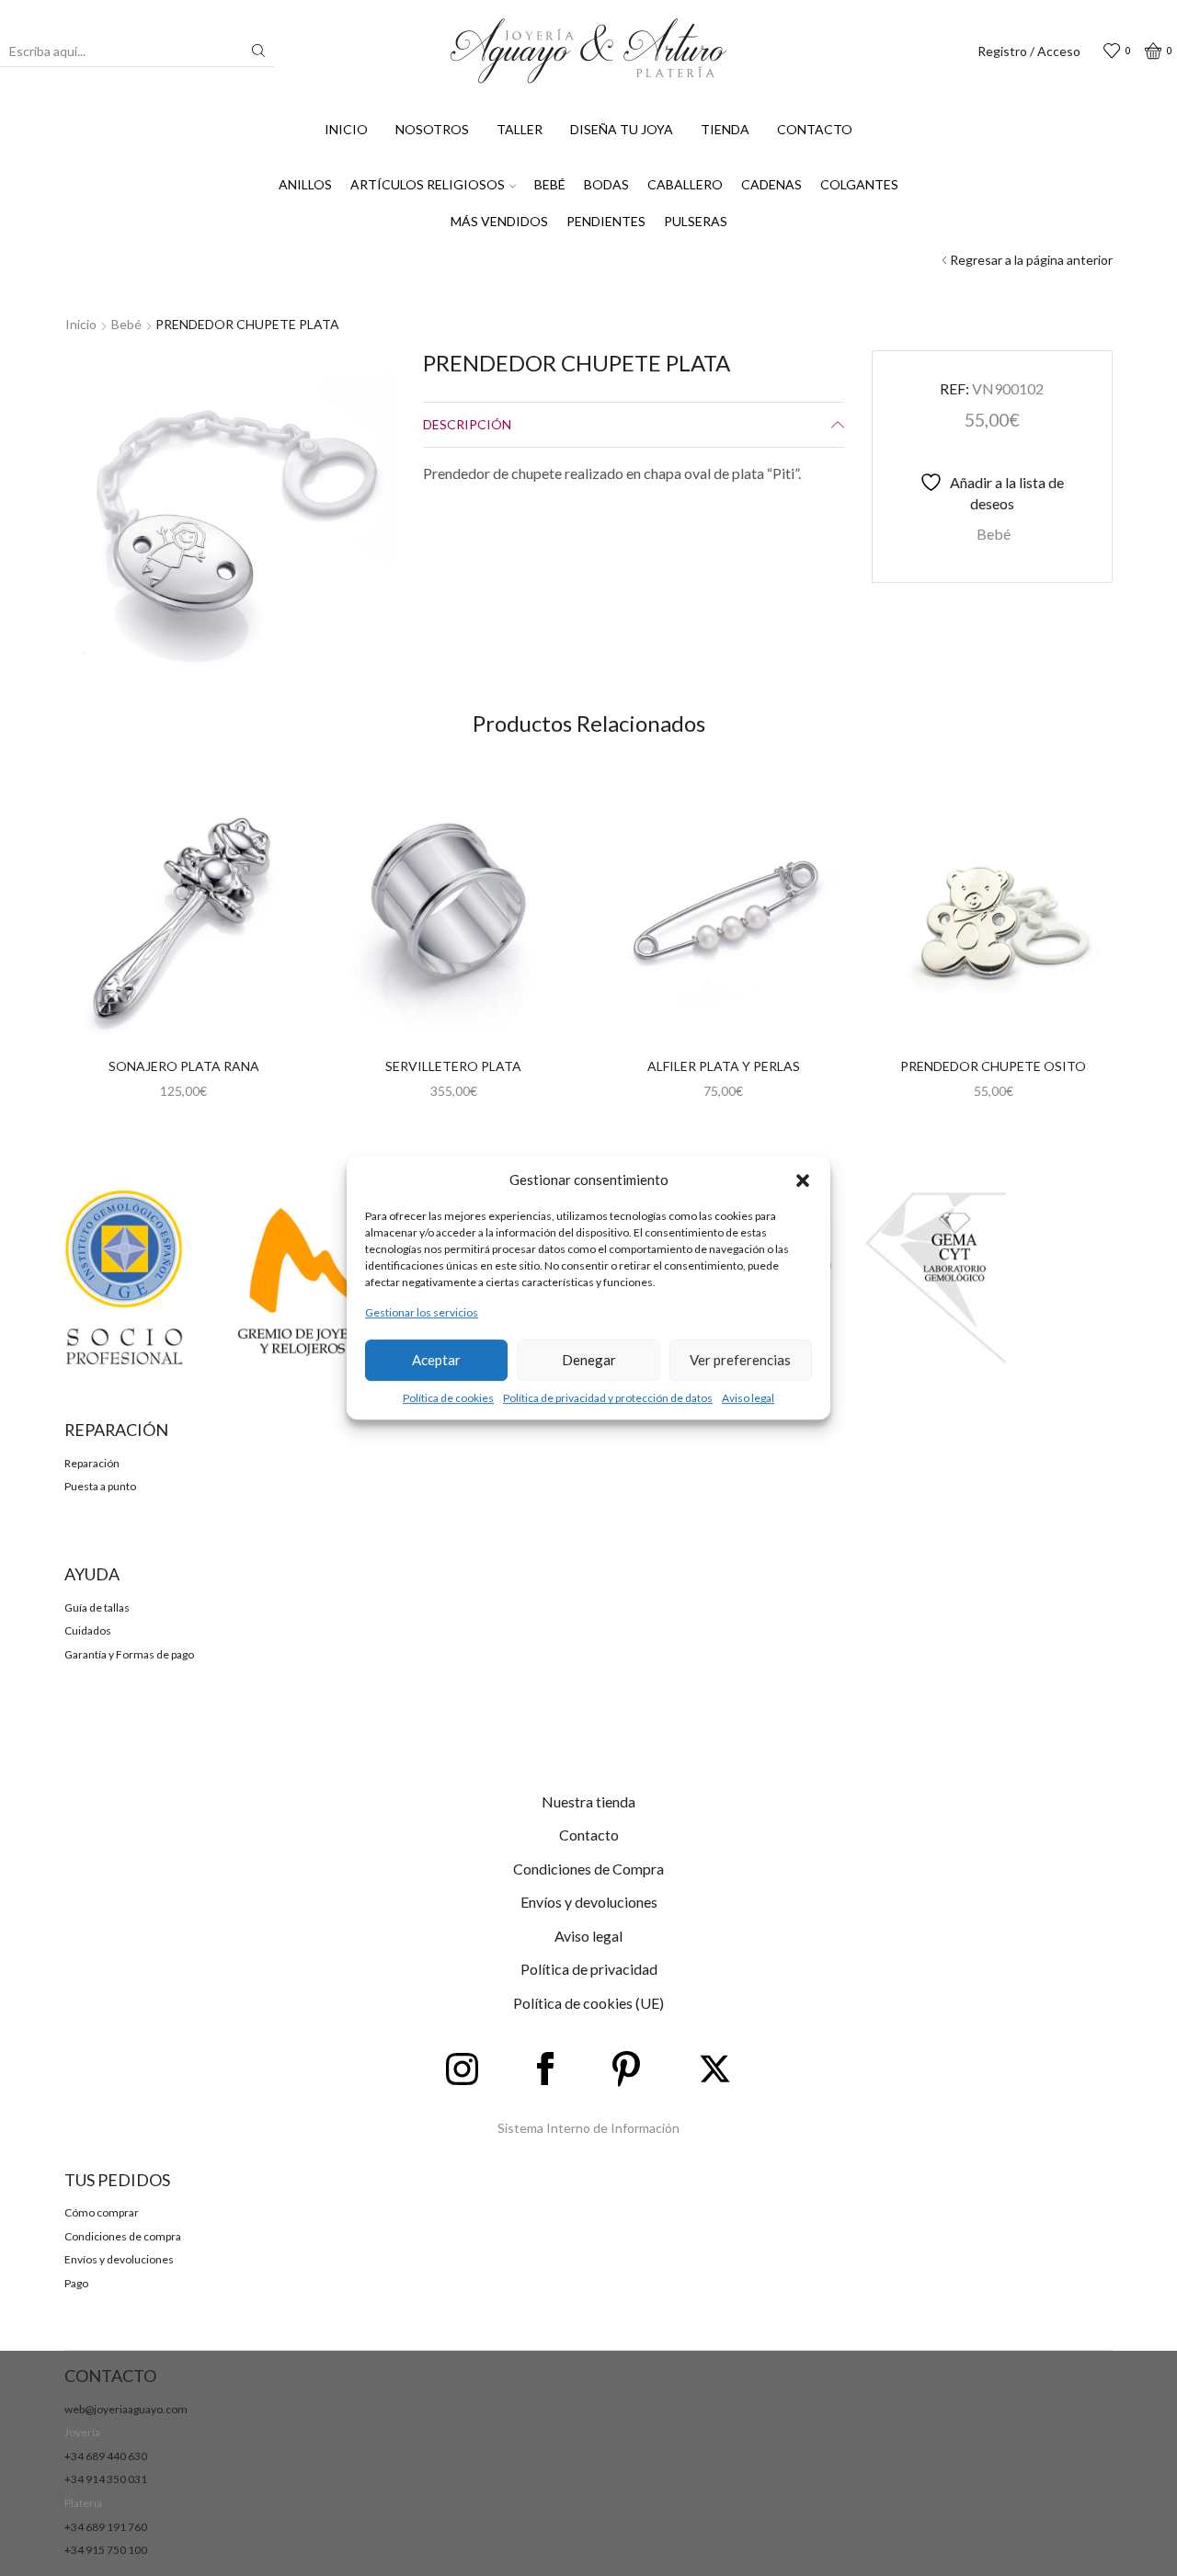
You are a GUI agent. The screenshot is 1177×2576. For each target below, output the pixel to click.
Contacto (815, 129)
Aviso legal (748, 1398)
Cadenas (771, 184)
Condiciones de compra (123, 2236)
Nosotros (432, 129)
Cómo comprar (102, 2212)
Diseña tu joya (622, 129)
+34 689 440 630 (106, 2456)
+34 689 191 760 (106, 2527)
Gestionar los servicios (422, 1313)
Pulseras (696, 221)
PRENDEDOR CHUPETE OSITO (993, 1066)
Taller (520, 129)
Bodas (606, 184)
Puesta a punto (100, 1486)
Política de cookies (448, 1398)
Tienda (725, 129)
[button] (803, 1180)
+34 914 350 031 (106, 2479)
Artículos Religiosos (428, 184)
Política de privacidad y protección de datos (608, 1398)
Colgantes (859, 184)
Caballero (685, 184)
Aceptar (436, 1360)
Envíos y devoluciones (589, 1902)
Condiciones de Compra (588, 1869)
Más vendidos (499, 221)
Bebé (550, 184)
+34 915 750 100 (106, 2550)
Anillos (305, 184)
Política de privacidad (589, 1969)
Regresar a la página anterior (1031, 260)
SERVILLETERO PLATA (453, 1066)
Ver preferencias (740, 1360)
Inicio (346, 129)
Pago (76, 2283)
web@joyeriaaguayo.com (126, 2409)
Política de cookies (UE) (588, 2003)
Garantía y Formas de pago (129, 1654)
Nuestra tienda (588, 1801)
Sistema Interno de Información (588, 2128)
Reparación (92, 1463)
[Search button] (258, 51)
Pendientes (606, 221)
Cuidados (88, 1630)
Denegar (589, 1360)
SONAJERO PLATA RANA (184, 1066)
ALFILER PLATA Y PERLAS (724, 1066)
